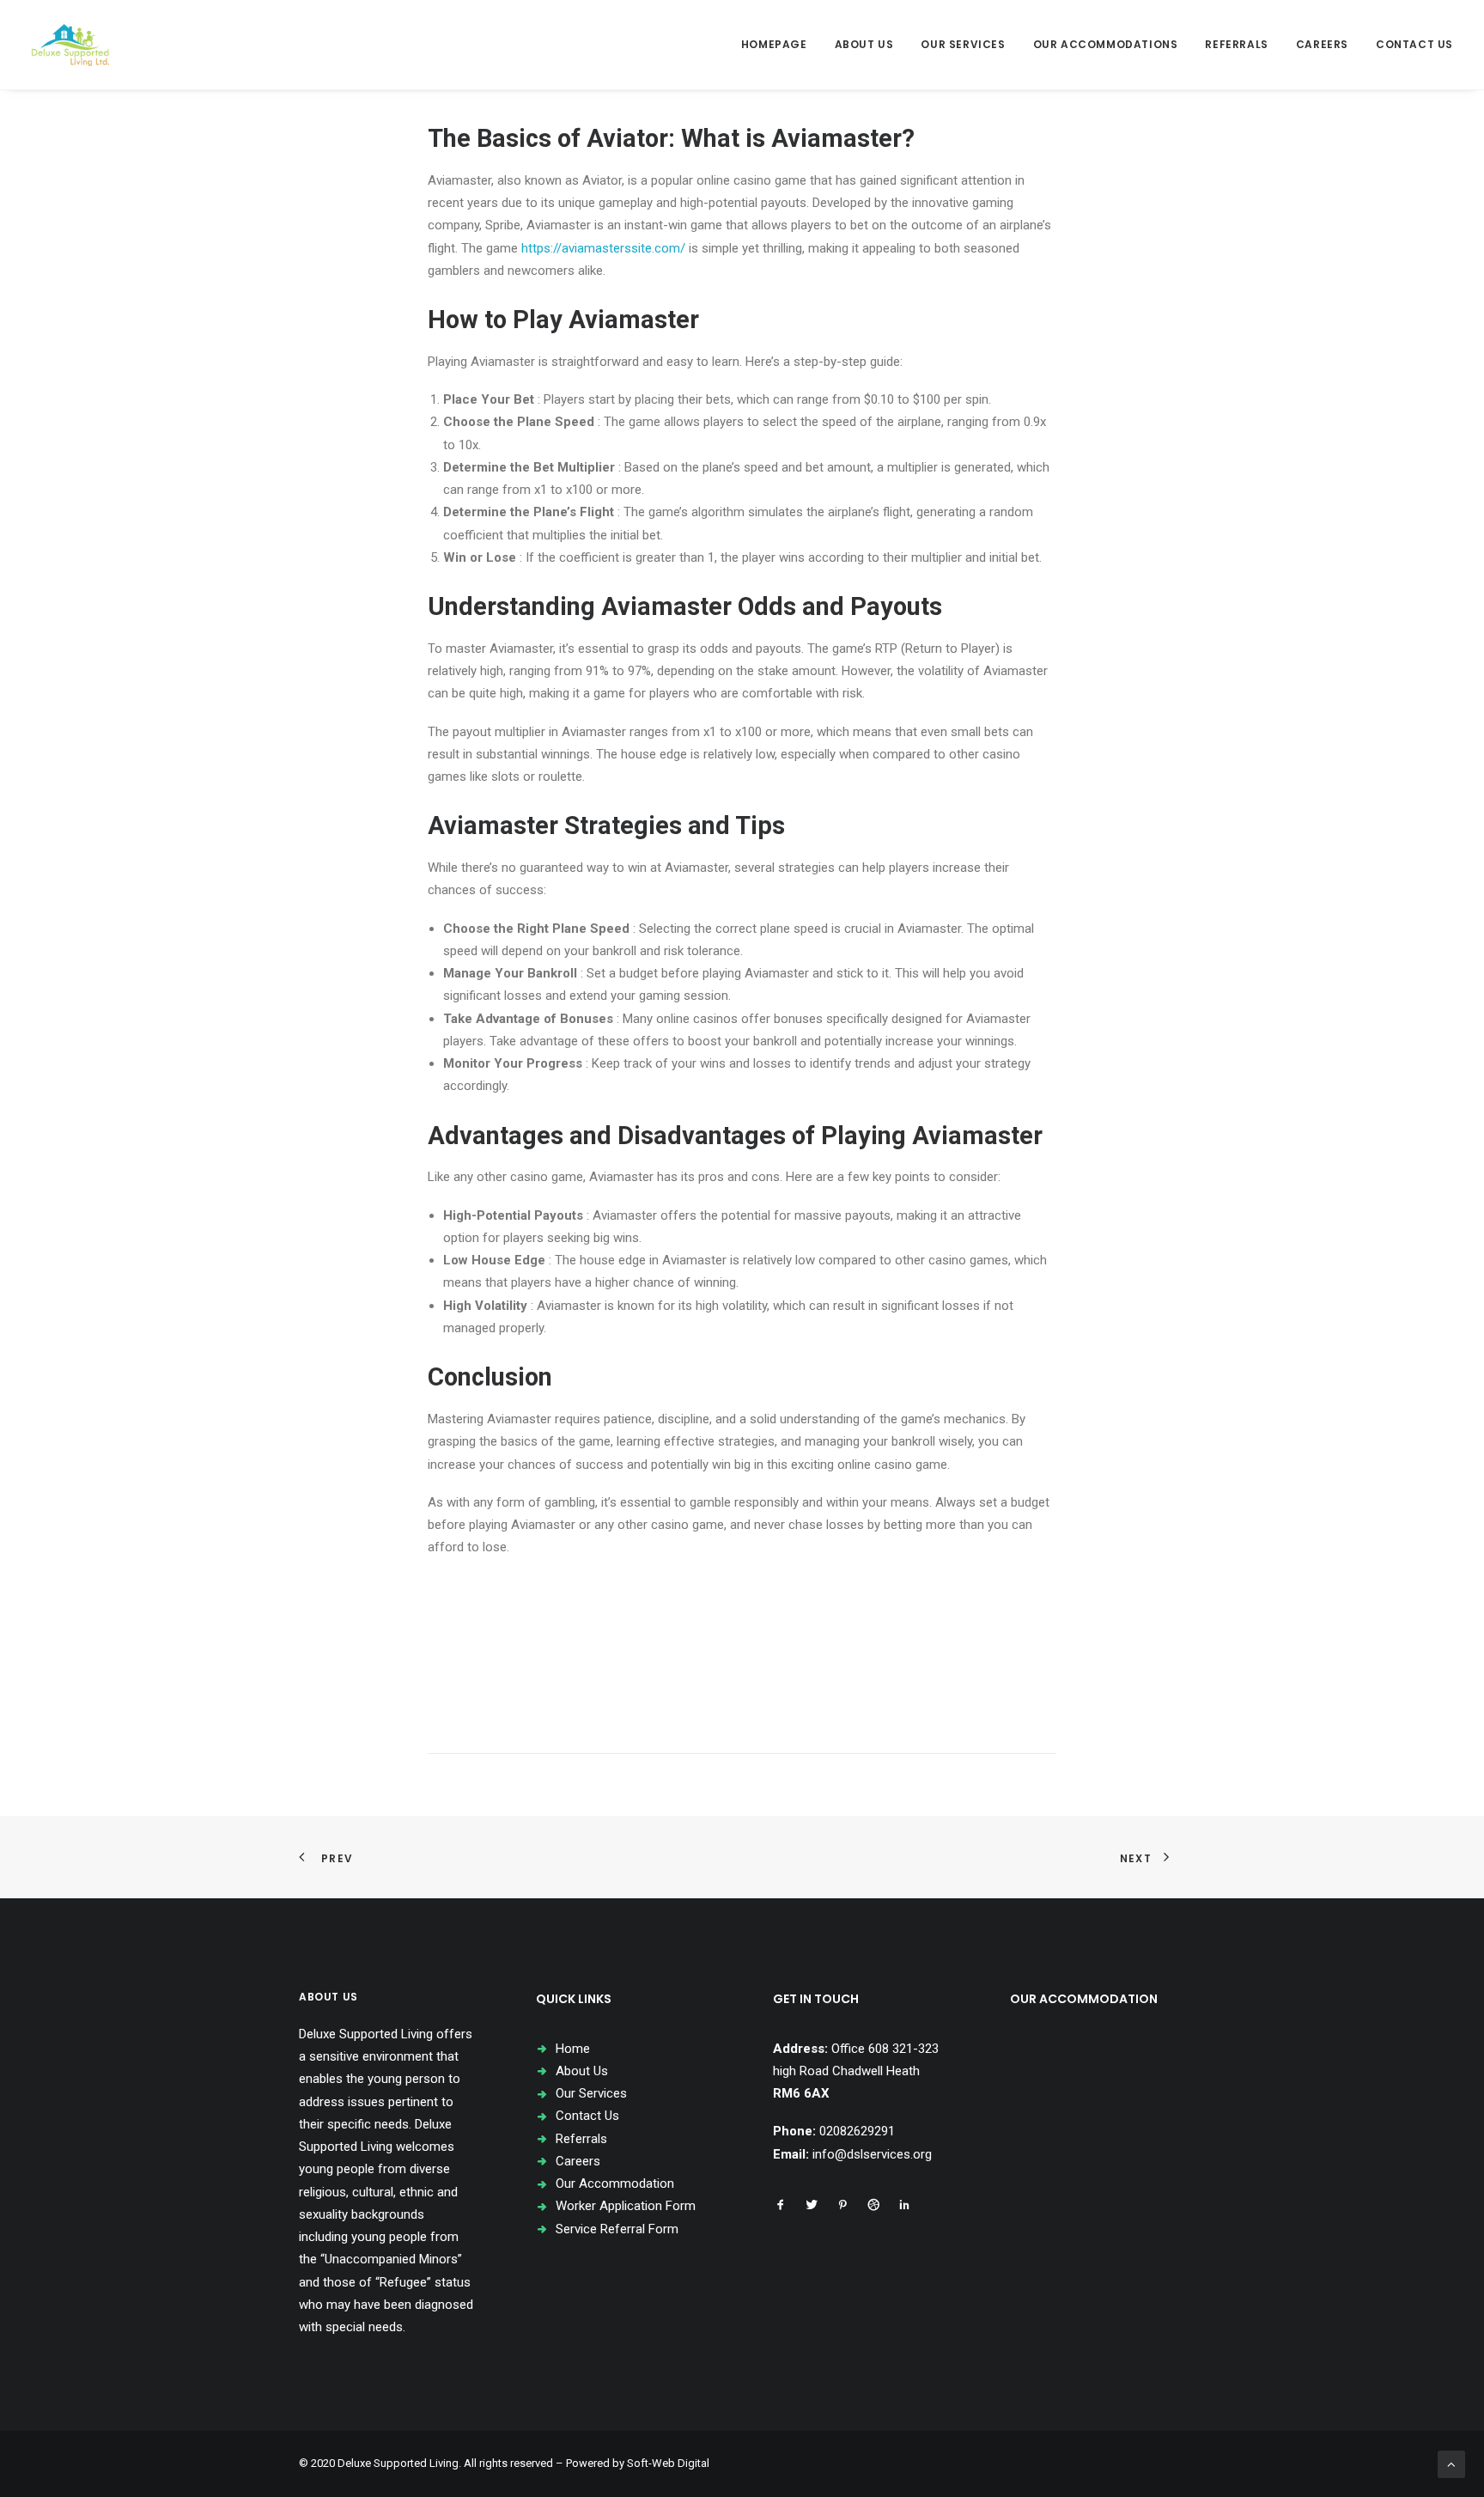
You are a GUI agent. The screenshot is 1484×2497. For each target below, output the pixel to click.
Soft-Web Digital (668, 2463)
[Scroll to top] (1451, 2464)
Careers (1322, 44)
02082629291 (857, 2131)
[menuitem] (780, 45)
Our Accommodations (1106, 44)
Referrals (1236, 44)
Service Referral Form (617, 2229)
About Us (864, 44)
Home (573, 2049)
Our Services (963, 44)
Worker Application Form (626, 2206)
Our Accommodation (615, 2183)
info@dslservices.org (872, 2154)
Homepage (774, 44)
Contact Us (1414, 44)
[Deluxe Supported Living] (70, 45)
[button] (781, 2207)
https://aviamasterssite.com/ (603, 248)
